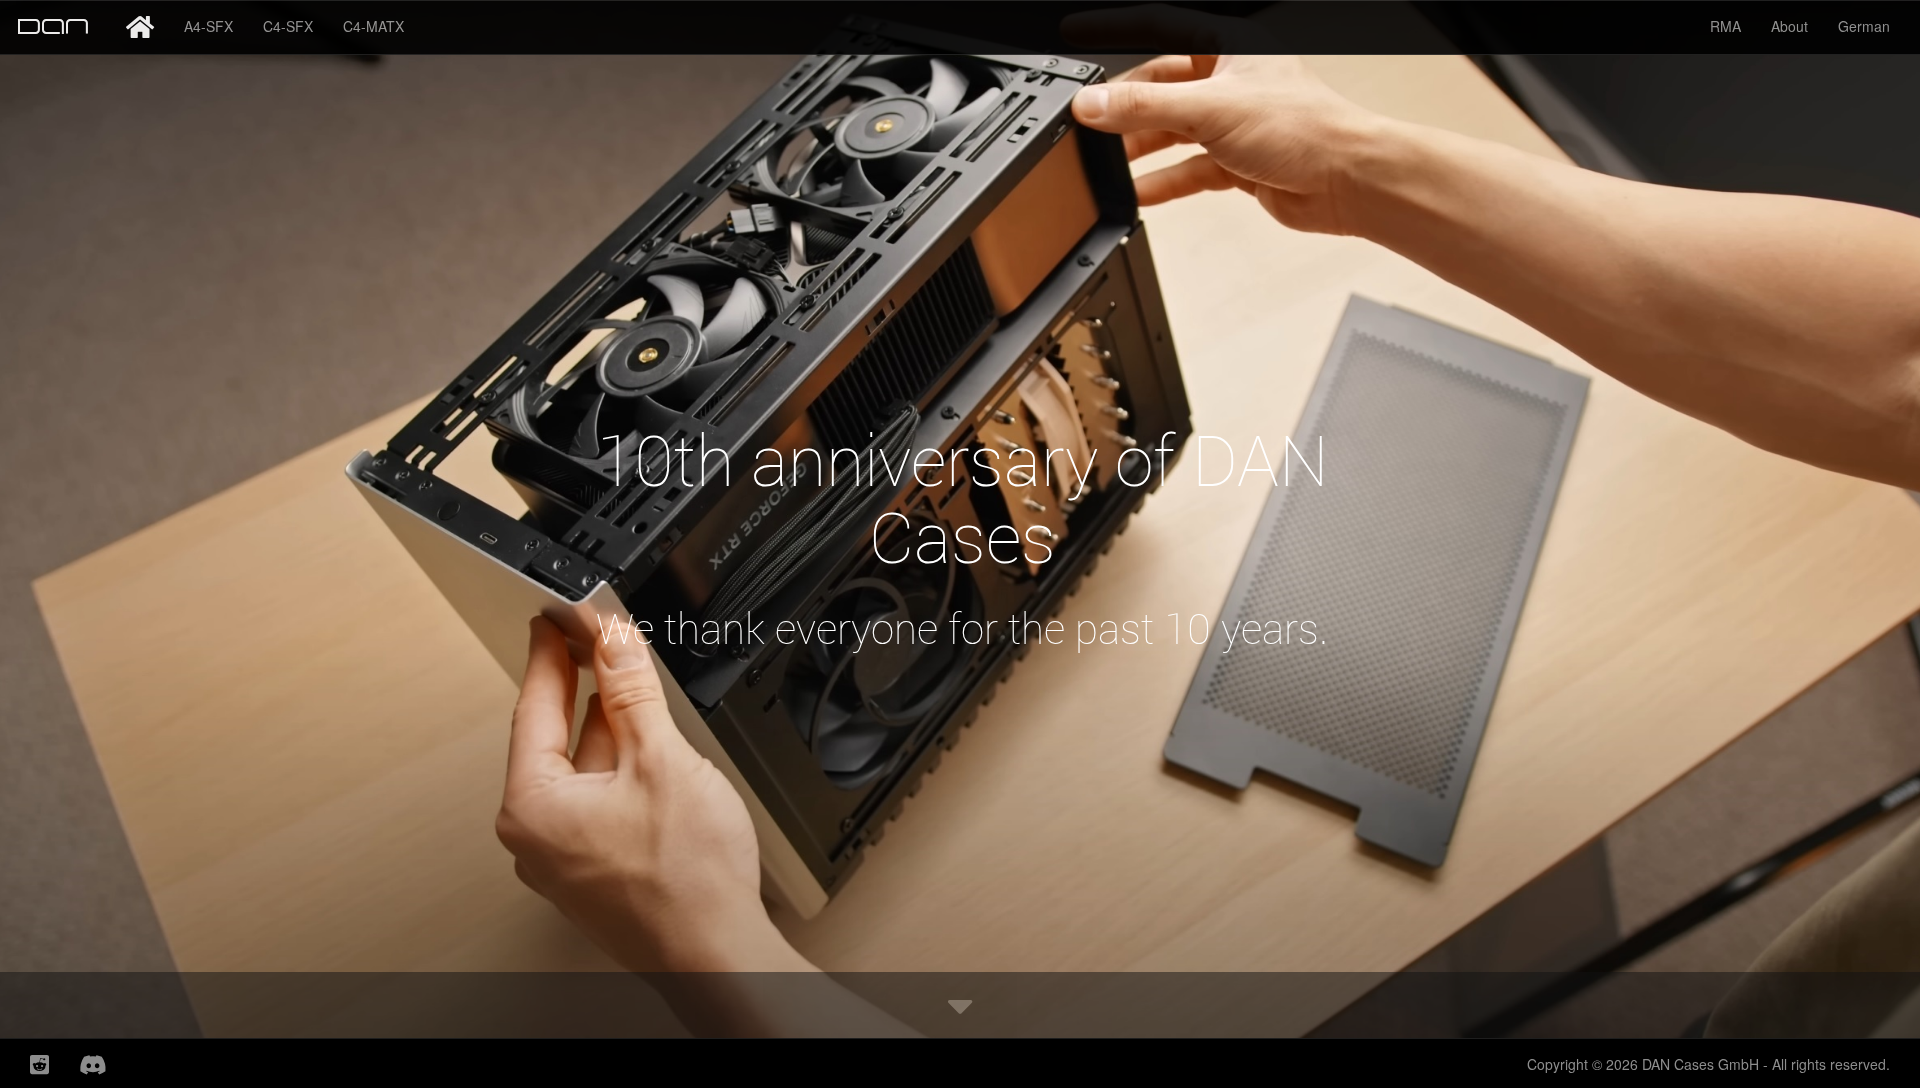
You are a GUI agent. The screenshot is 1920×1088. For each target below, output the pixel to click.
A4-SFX (208, 26)
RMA (1725, 26)
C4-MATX (373, 26)
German (1864, 26)
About (1789, 26)
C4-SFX (288, 26)
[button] (960, 1005)
